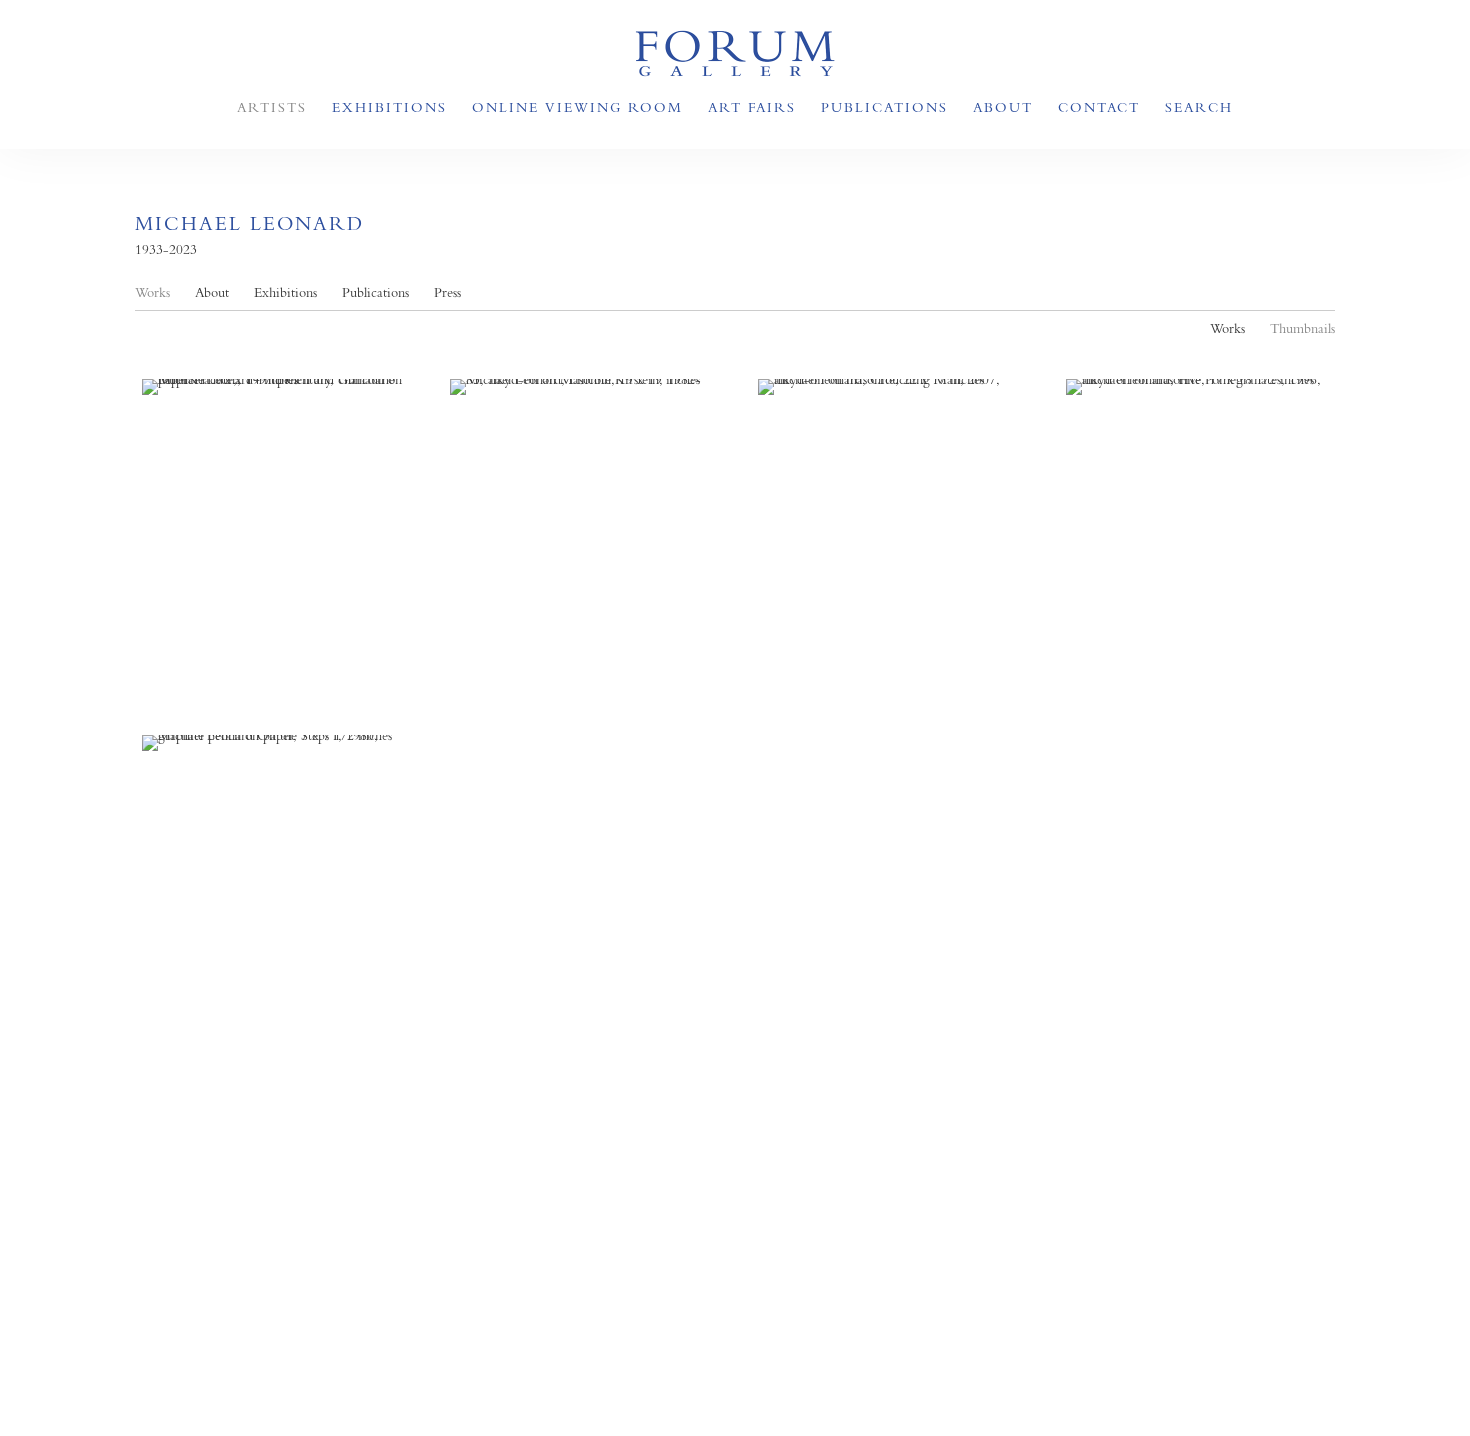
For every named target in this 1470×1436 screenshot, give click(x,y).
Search (1199, 107)
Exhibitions (389, 107)
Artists (272, 107)
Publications (884, 107)
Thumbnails (1302, 328)
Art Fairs (752, 107)
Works (152, 292)
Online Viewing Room (577, 107)
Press (447, 292)
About (1003, 107)
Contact (1099, 107)
